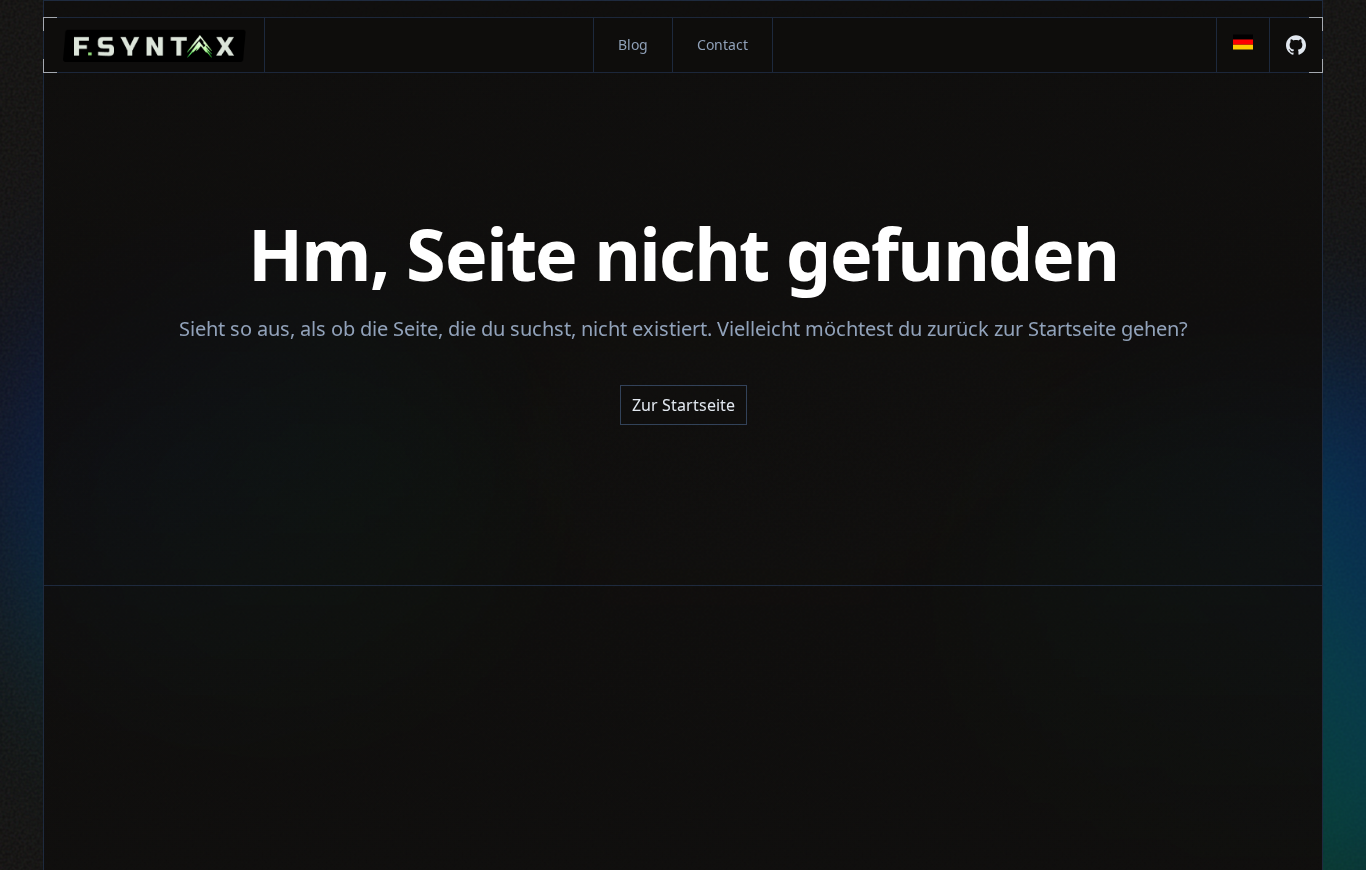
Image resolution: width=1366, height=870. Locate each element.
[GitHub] (1296, 45)
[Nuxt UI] (154, 45)
